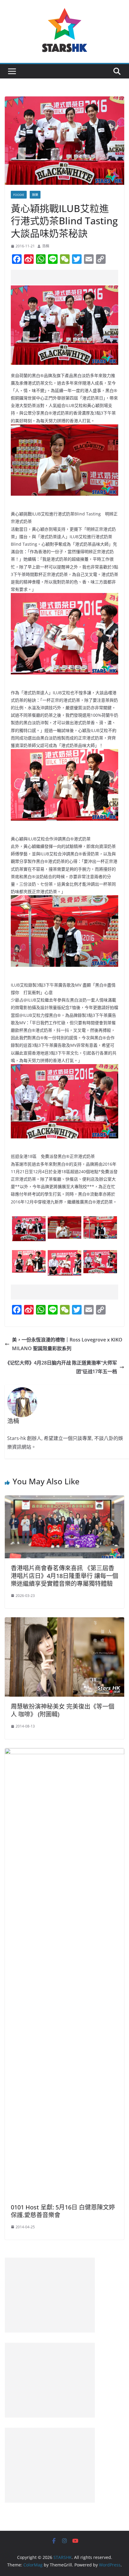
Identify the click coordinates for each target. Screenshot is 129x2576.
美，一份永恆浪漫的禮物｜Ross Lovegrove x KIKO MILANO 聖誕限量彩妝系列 (67, 1344)
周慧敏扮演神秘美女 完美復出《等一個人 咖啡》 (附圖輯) (63, 1710)
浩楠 (46, 246)
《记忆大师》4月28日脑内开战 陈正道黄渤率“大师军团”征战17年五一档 (61, 1367)
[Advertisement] (70, 277)
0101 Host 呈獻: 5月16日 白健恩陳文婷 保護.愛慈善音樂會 (63, 2211)
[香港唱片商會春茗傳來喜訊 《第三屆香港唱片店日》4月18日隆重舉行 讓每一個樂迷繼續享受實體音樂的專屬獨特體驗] (64, 1500)
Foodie (19, 195)
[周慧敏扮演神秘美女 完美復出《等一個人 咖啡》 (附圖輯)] (64, 1621)
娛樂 (35, 195)
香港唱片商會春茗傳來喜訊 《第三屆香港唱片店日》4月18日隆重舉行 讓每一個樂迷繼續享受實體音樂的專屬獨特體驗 (64, 1576)
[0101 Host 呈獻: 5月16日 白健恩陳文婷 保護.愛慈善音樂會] (64, 1752)
